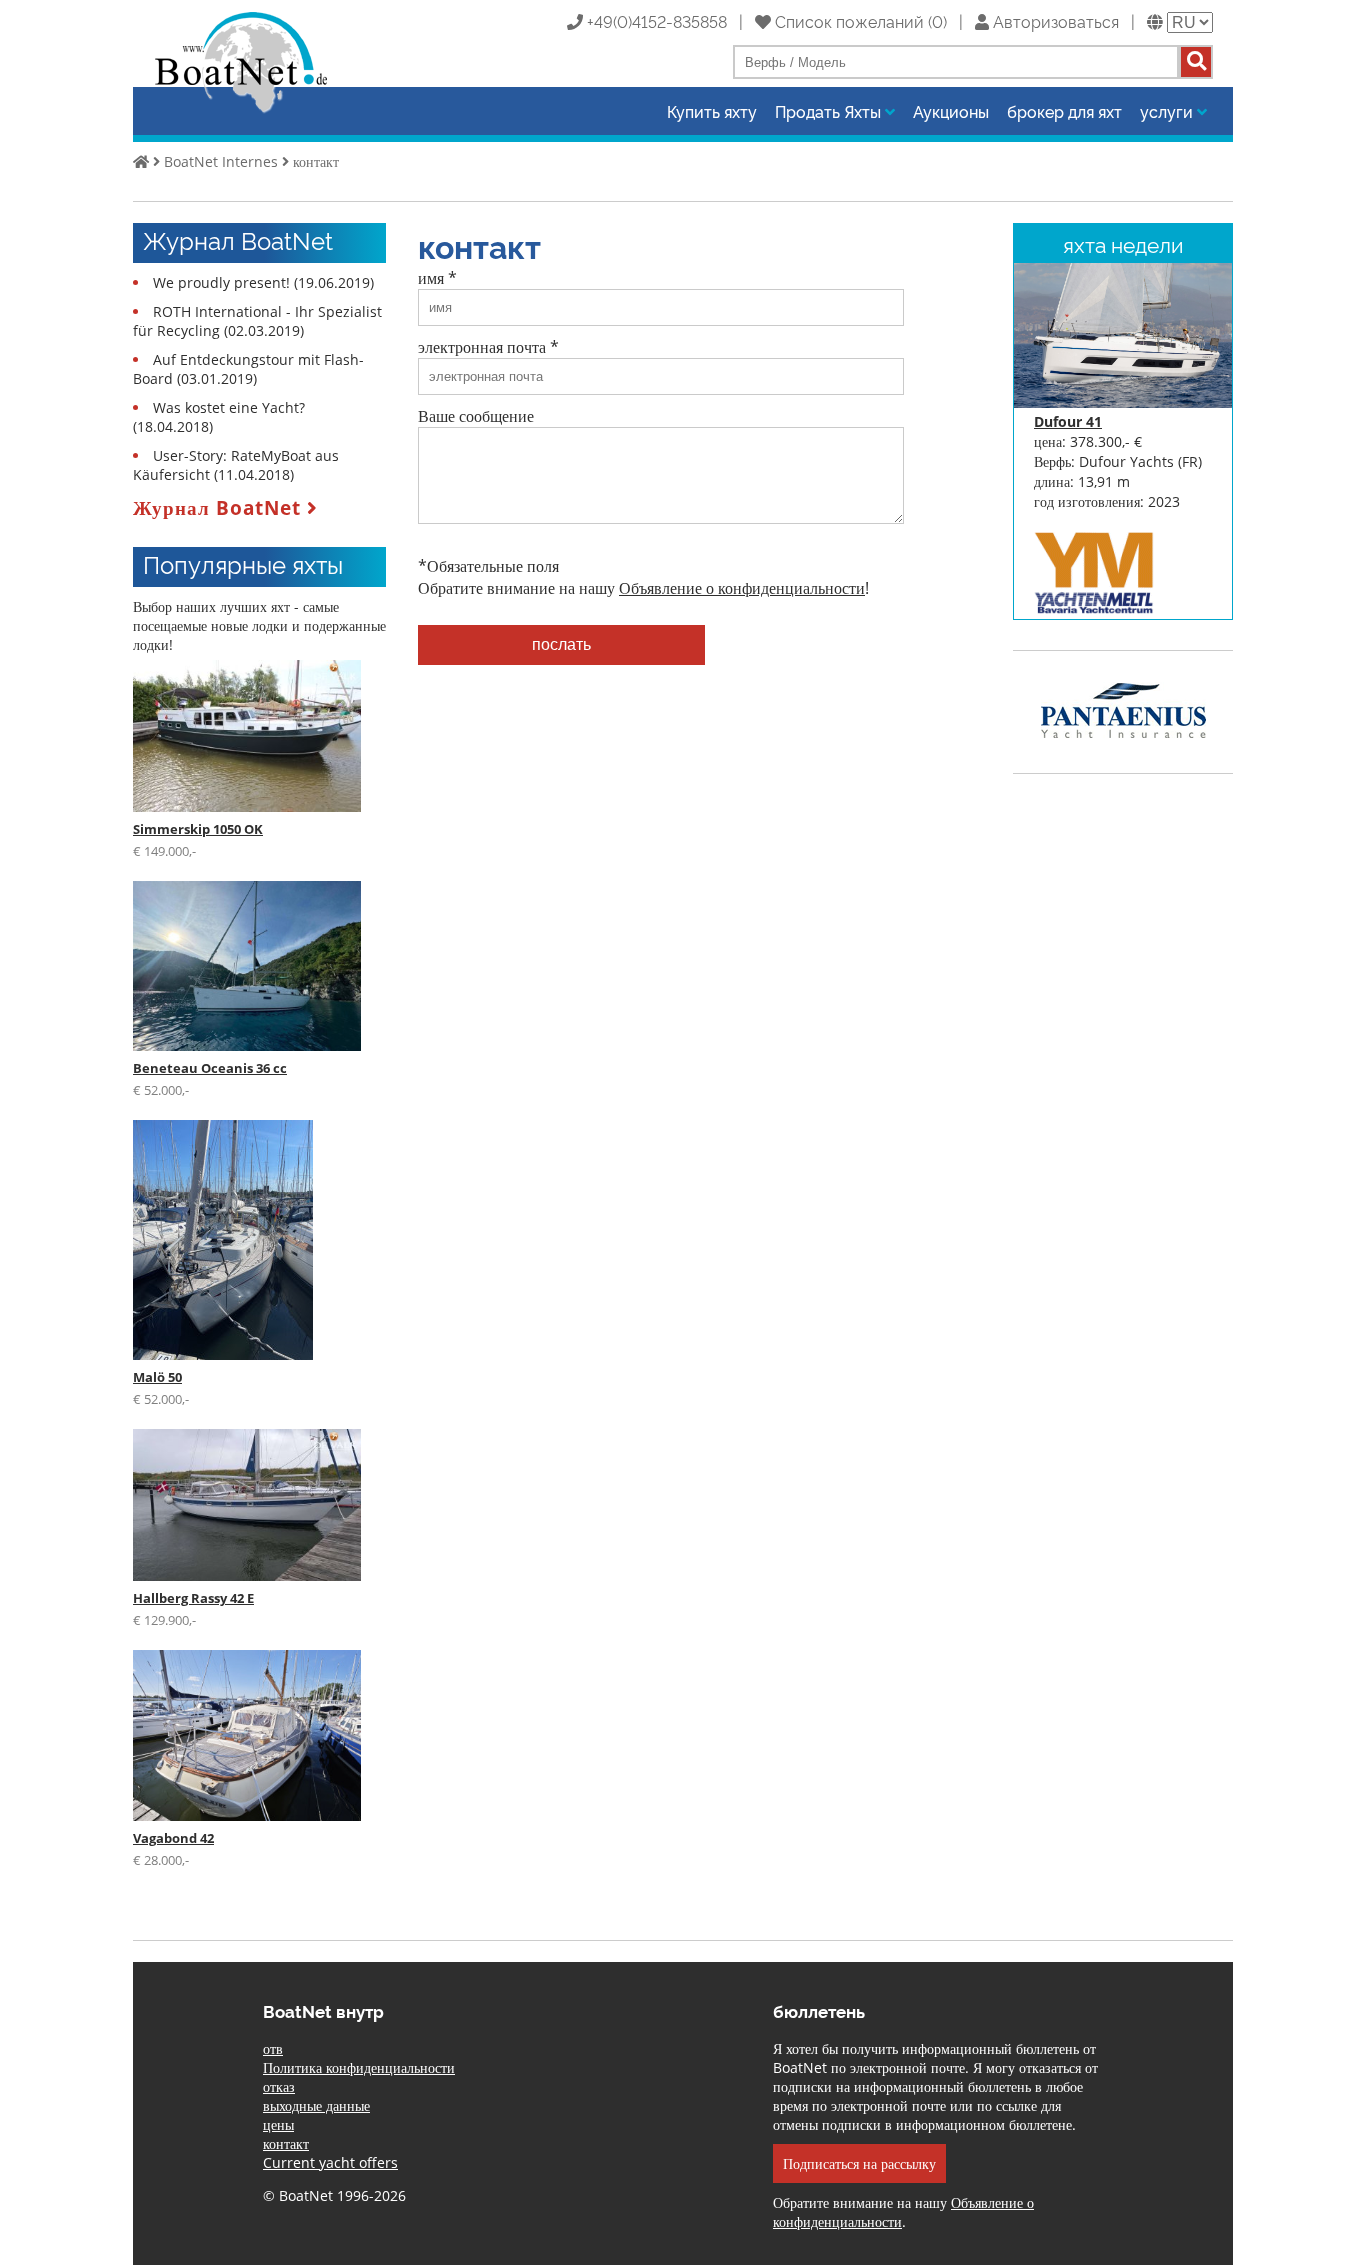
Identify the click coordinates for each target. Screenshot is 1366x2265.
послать (561, 644)
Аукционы (951, 111)
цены (278, 2124)
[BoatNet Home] (242, 111)
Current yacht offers (330, 2162)
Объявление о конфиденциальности (742, 588)
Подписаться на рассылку (859, 2163)
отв (273, 2048)
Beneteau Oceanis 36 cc (210, 1068)
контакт (316, 161)
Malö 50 (157, 1377)
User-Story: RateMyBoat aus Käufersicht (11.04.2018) (236, 465)
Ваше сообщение (476, 416)
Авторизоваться (1054, 21)
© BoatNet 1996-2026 (334, 2195)
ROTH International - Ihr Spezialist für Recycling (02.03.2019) (257, 321)
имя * (437, 278)
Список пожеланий (847, 21)
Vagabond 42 (173, 1838)
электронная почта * (488, 347)
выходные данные (316, 2105)
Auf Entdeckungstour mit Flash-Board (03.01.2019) (248, 369)
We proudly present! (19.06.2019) (263, 282)
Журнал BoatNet (220, 507)
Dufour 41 (1068, 421)
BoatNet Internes (221, 161)
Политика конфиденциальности (359, 2067)
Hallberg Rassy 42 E (193, 1598)
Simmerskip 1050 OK (198, 829)
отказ (279, 2086)
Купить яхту (712, 111)
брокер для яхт (1064, 111)
